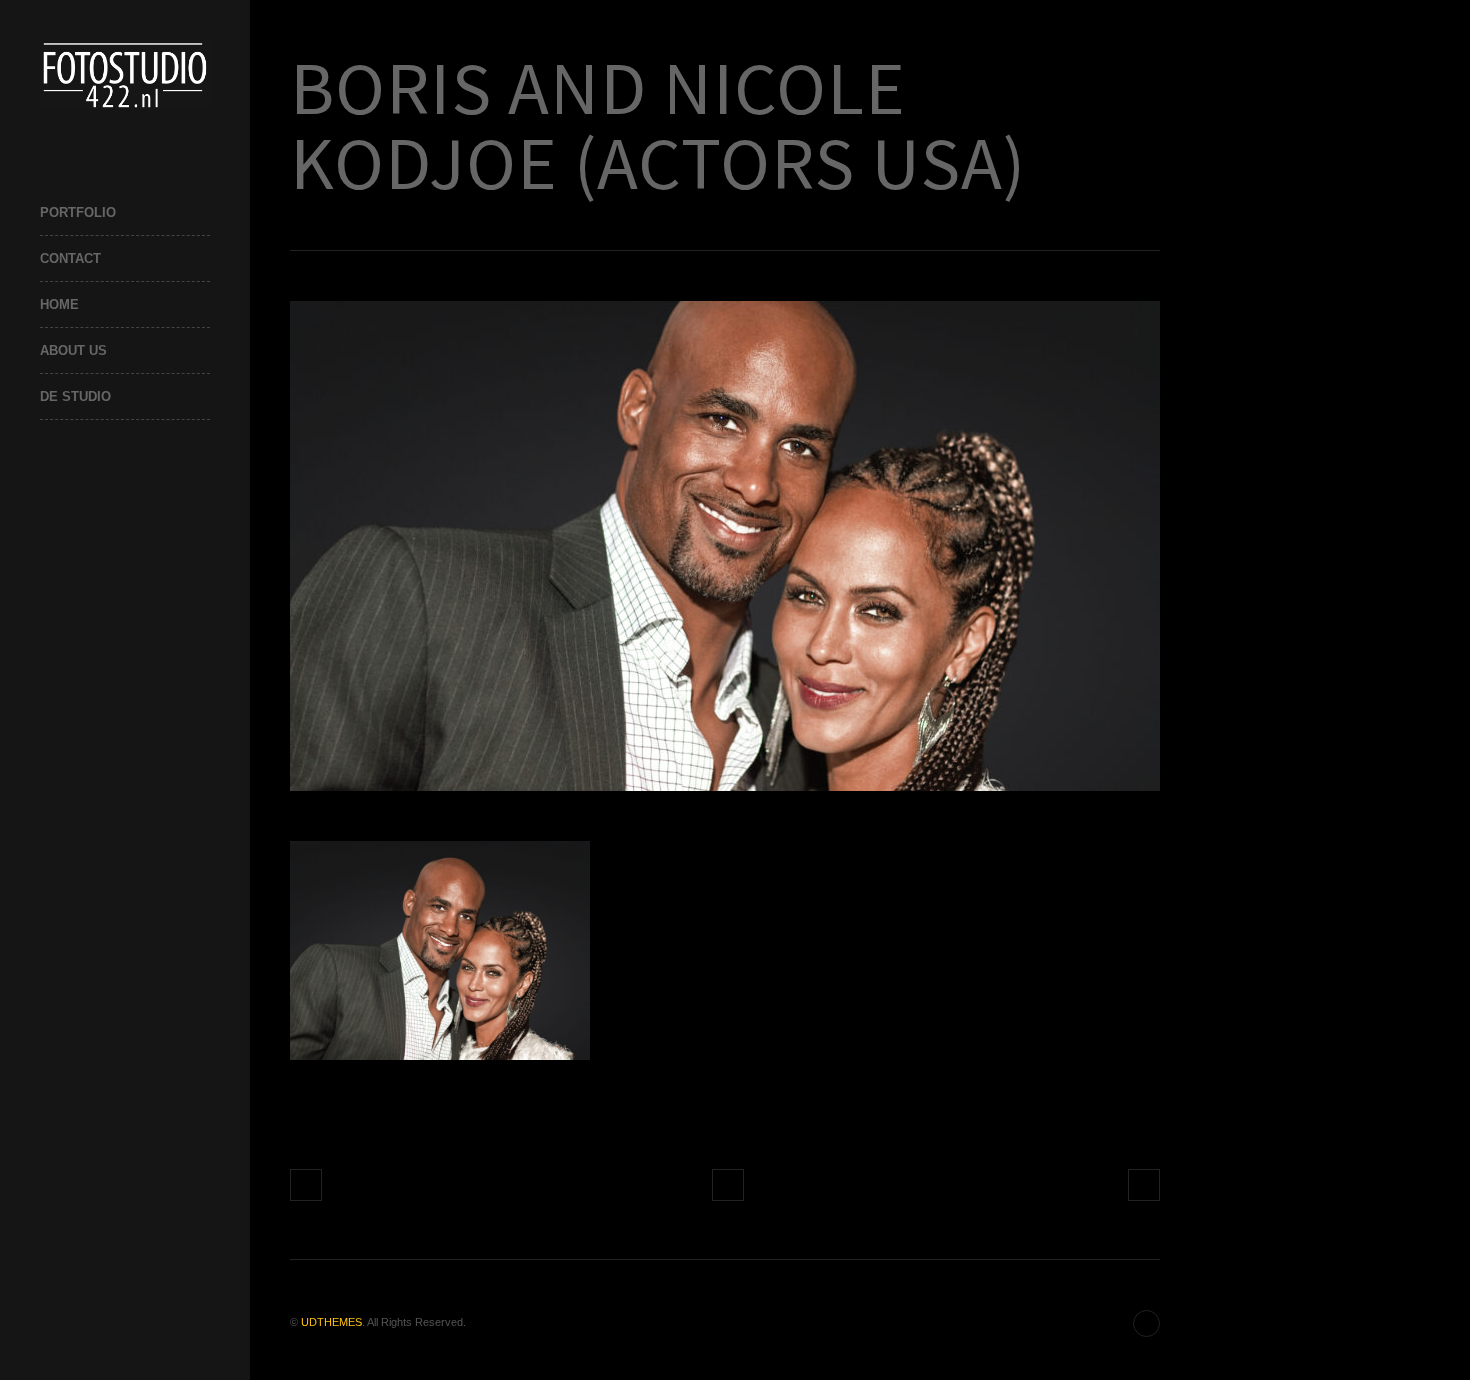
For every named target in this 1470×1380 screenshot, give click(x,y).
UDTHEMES (331, 1322)
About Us (73, 350)
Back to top (1146, 1323)
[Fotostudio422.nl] (125, 74)
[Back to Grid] (728, 1185)
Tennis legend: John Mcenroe (1144, 1185)
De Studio (75, 396)
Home (59, 304)
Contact (70, 258)
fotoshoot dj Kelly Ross (306, 1185)
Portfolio (78, 212)
